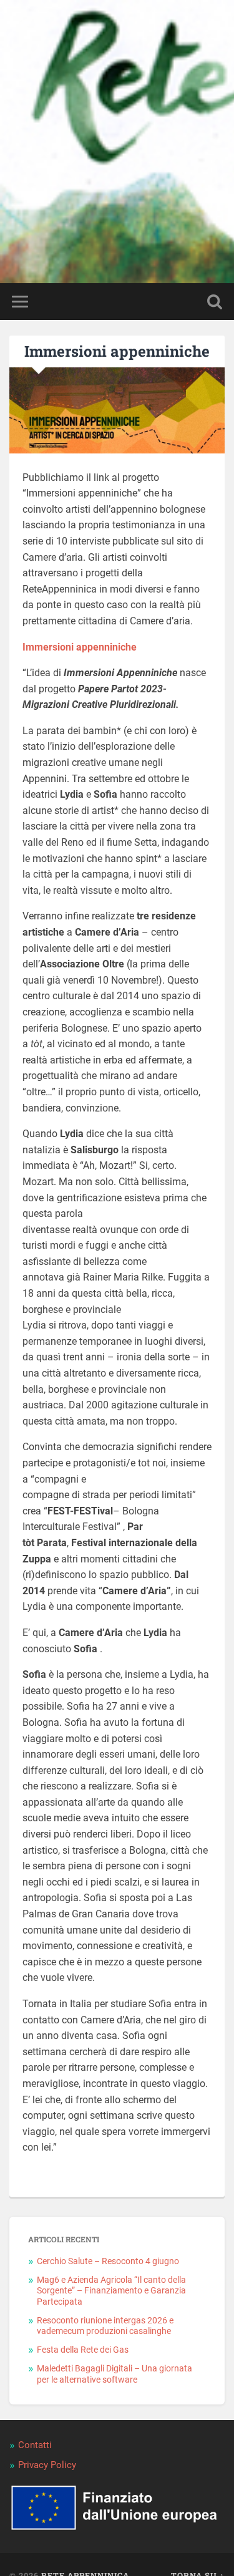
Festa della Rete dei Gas (83, 2350)
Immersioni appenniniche (117, 351)
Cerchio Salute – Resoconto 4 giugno (108, 2261)
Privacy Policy (47, 2465)
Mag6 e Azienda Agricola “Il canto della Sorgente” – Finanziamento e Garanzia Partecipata (111, 2291)
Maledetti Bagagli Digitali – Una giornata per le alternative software (115, 2374)
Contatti (35, 2445)
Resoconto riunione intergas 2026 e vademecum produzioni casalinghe (105, 2326)
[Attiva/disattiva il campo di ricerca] (215, 302)
